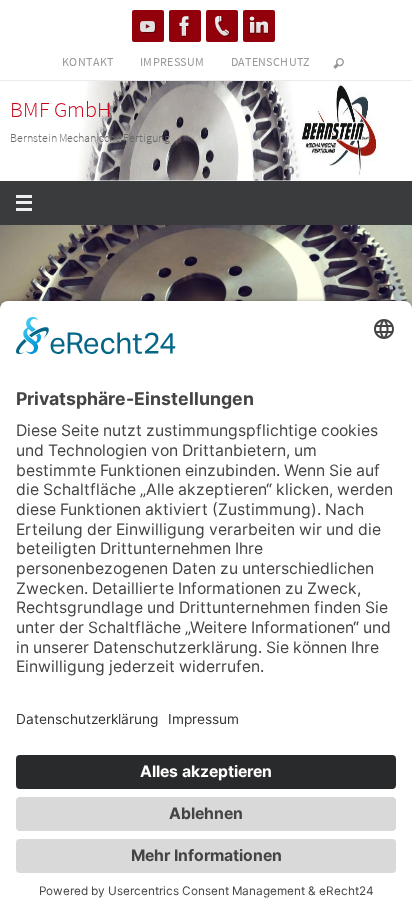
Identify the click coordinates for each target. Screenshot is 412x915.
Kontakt (88, 61)
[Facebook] (185, 26)
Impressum (172, 61)
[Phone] (222, 26)
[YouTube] (148, 26)
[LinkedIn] (259, 26)
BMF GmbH (60, 109)
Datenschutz (270, 61)
